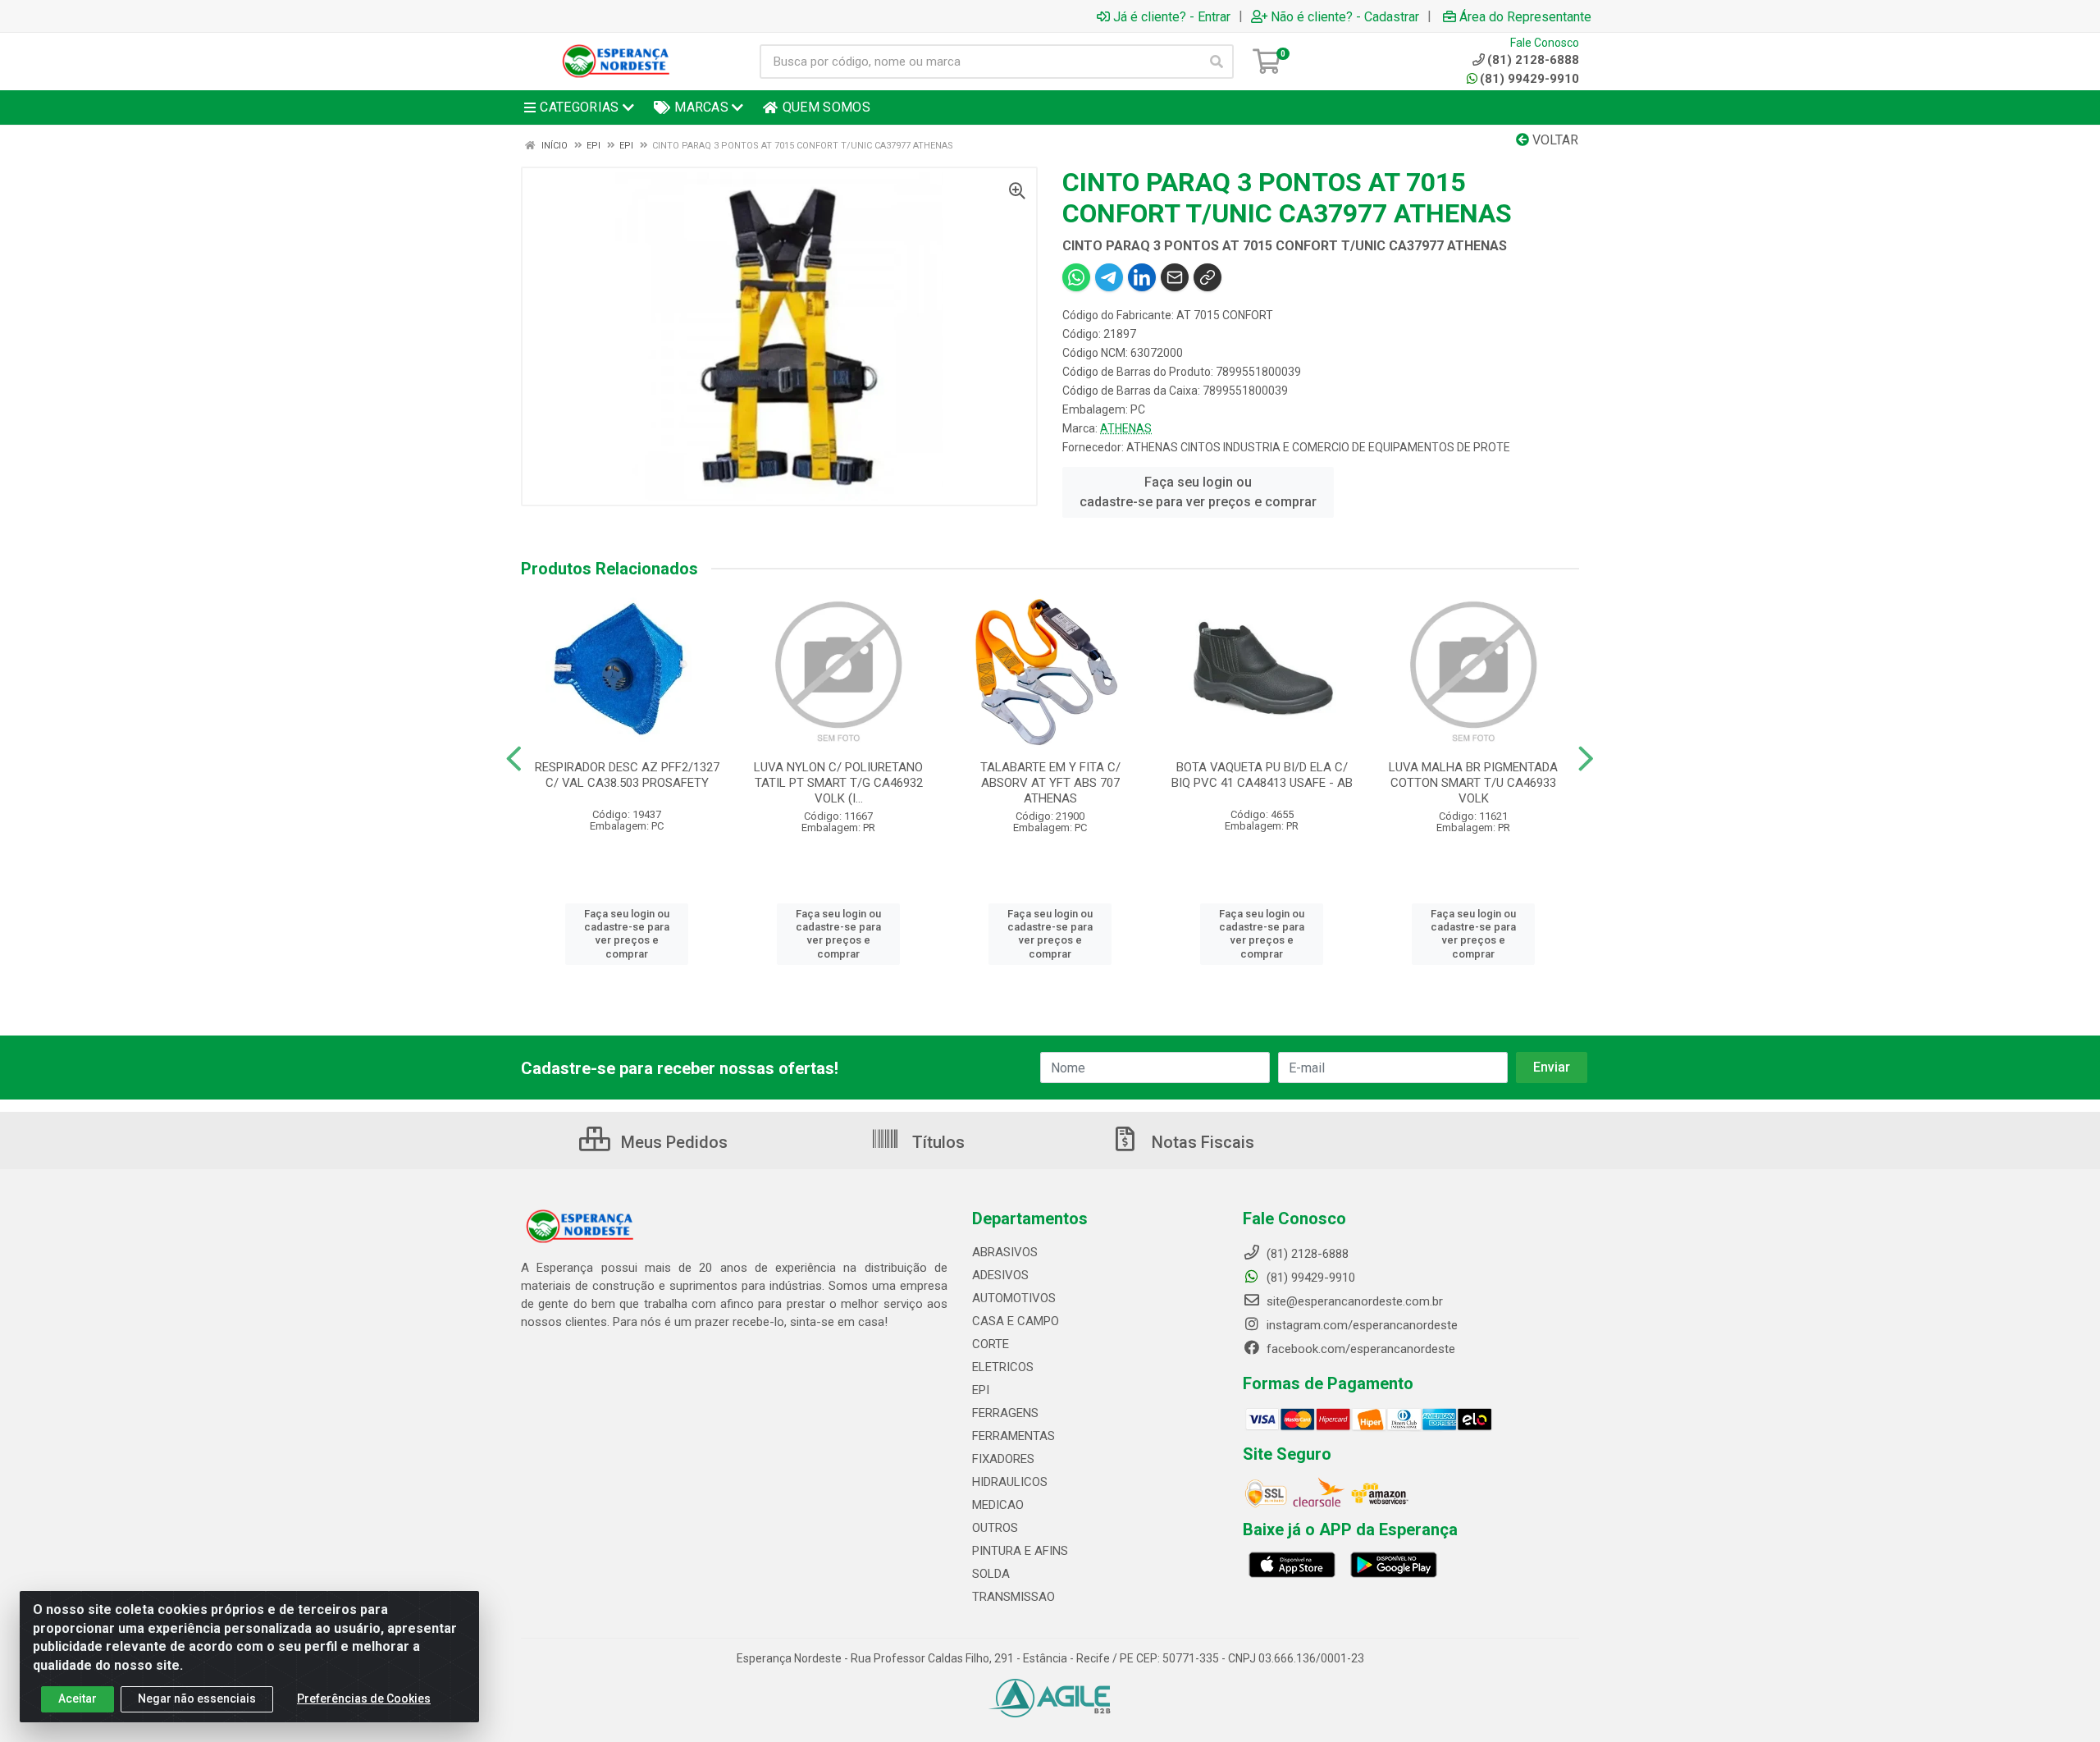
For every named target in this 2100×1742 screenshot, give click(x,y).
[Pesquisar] (1217, 62)
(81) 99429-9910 (1529, 79)
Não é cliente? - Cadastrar (1345, 16)
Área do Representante (1525, 16)
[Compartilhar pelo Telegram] (1109, 277)
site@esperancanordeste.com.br (1353, 1301)
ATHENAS (1126, 428)
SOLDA (991, 1574)
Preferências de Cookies (364, 1699)
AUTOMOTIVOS (1014, 1298)
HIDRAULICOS (1010, 1482)
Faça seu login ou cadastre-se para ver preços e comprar (1198, 492)
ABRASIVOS (1005, 1252)
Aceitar (78, 1699)
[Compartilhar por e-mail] (1175, 277)
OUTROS (995, 1528)
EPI (981, 1390)
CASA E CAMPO (1016, 1321)
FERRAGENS (1005, 1413)
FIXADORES (1003, 1459)
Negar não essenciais (197, 1699)
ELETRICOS (1003, 1367)
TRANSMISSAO (1013, 1597)
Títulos (936, 1142)
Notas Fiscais (1201, 1142)
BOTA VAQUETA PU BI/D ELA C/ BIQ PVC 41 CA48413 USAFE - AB (1262, 775)
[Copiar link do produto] (1207, 277)
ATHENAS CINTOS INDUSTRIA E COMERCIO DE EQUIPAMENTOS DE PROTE (1318, 447)
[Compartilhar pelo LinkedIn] (1142, 277)
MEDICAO (998, 1505)
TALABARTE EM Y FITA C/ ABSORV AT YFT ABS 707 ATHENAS (1050, 783)
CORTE (991, 1344)
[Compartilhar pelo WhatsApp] (1076, 277)
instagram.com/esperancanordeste (1360, 1325)
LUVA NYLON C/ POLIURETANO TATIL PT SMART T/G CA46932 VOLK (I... (838, 783)
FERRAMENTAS (1013, 1436)
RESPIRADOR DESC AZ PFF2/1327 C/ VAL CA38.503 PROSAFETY (627, 775)
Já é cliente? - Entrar (1172, 16)
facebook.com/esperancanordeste (1359, 1349)
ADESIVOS (1000, 1275)
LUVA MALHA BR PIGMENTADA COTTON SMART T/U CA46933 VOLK (1473, 783)
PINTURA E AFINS (1020, 1551)
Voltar (1554, 140)
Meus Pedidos (672, 1142)
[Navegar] (514, 759)
